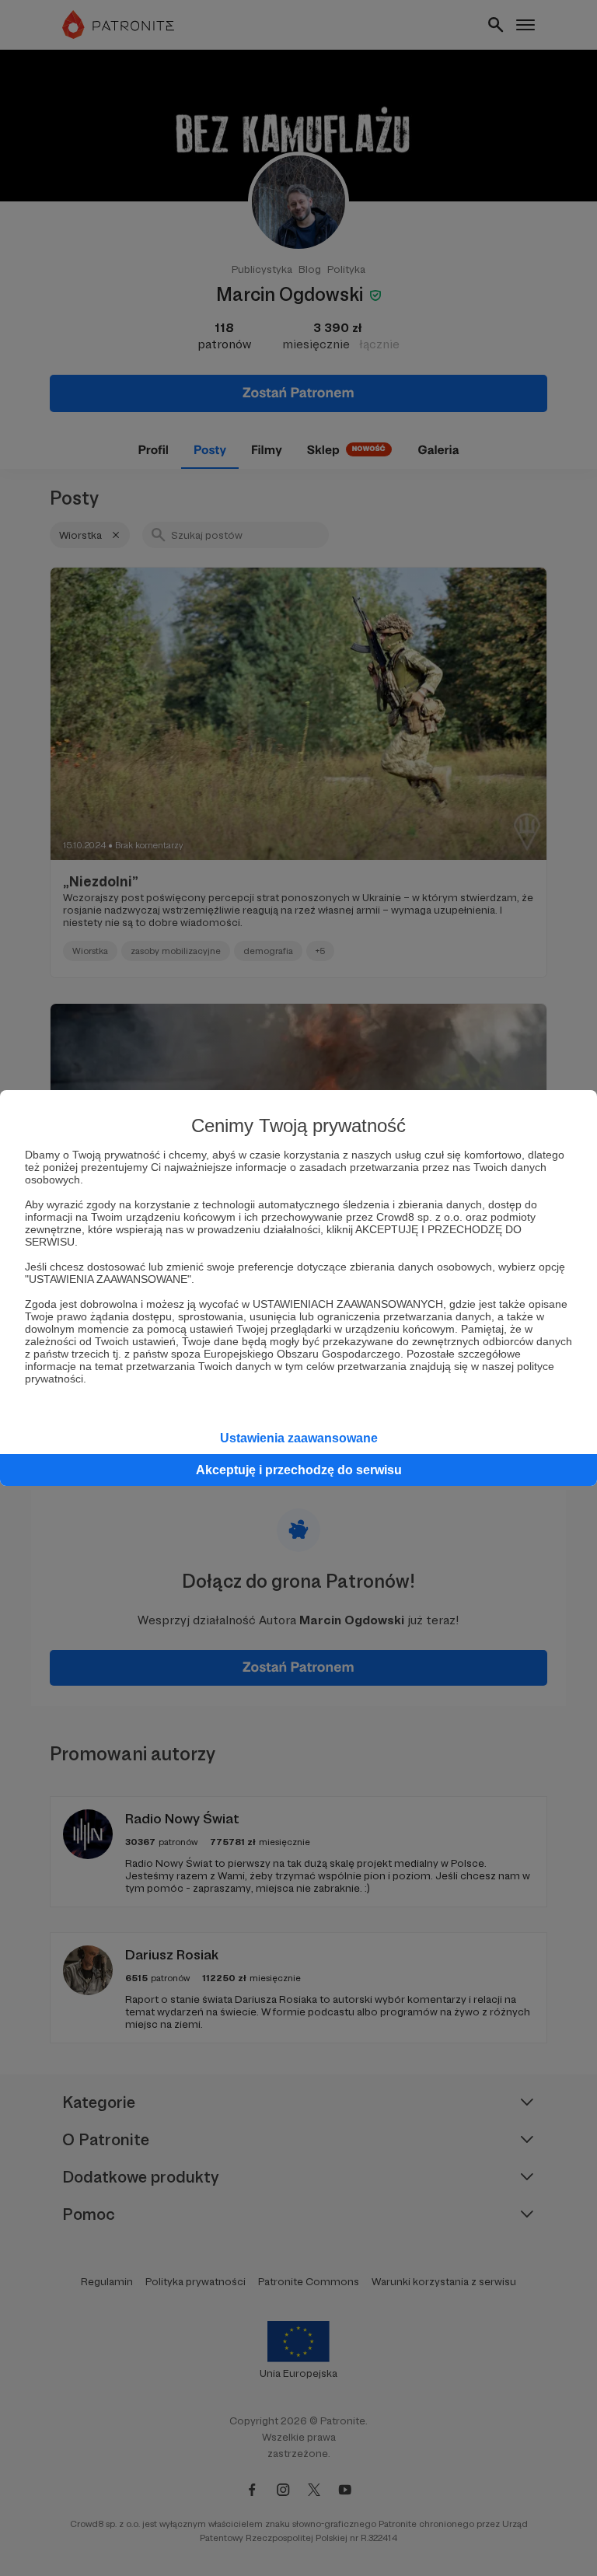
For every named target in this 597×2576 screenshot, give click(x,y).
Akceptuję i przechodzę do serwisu (299, 1470)
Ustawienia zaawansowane (299, 1438)
